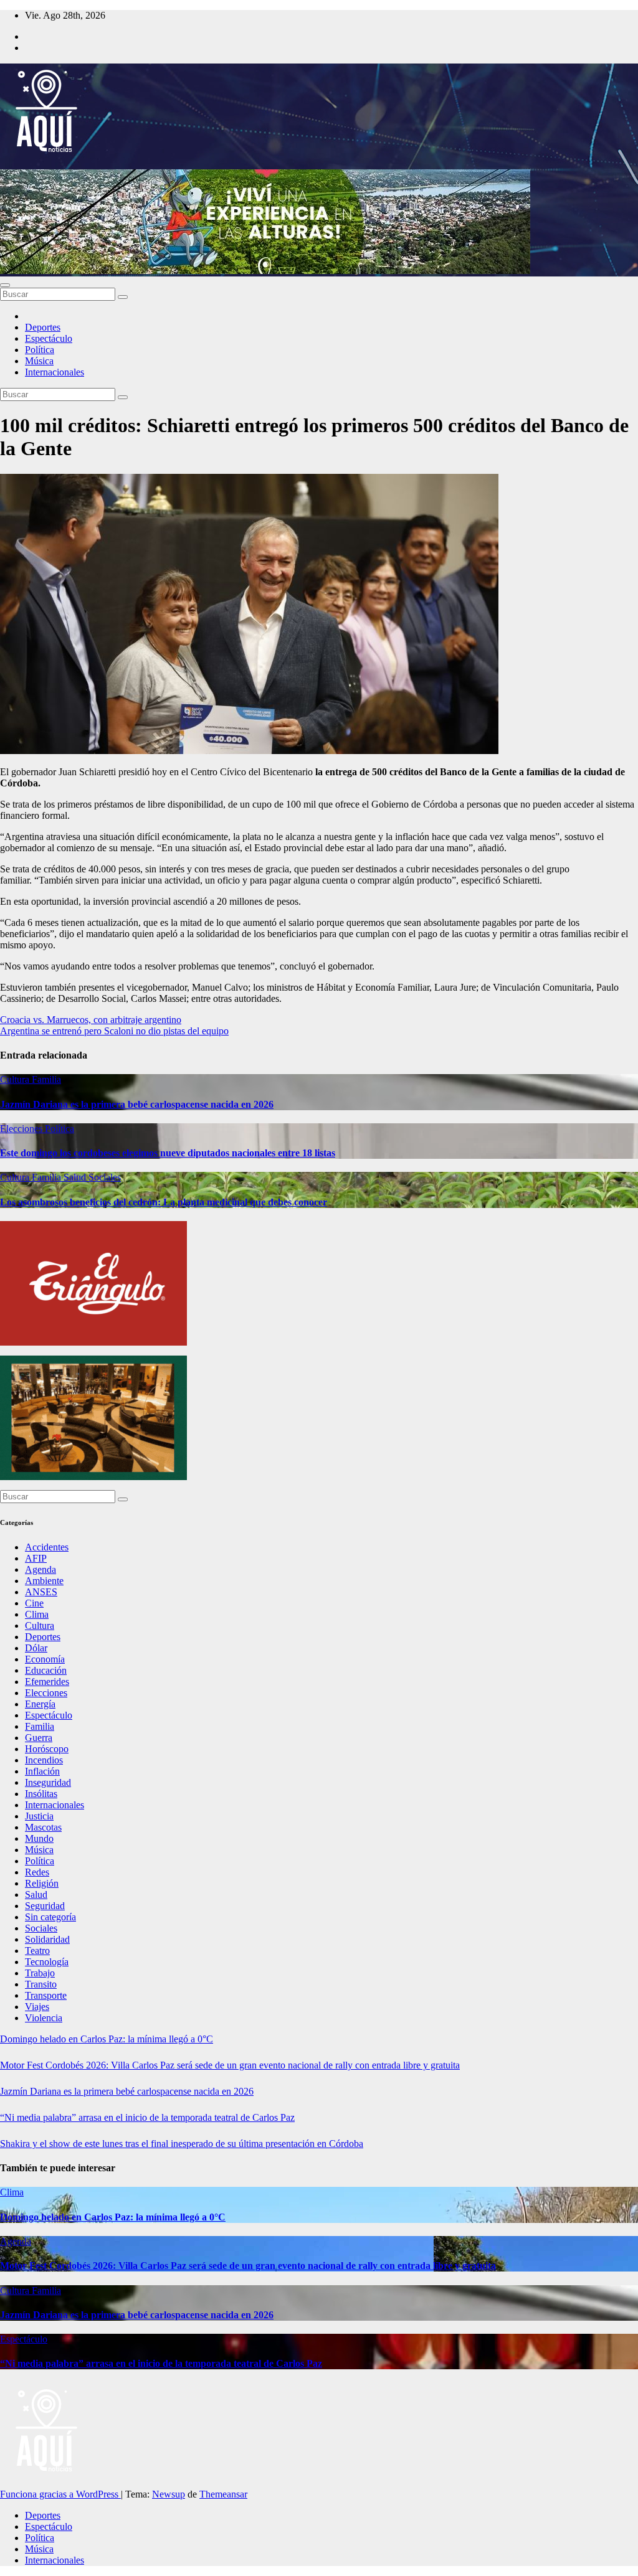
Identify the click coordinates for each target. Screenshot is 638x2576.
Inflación (42, 1771)
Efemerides (47, 1682)
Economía (45, 1659)
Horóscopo (47, 1749)
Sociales (105, 1177)
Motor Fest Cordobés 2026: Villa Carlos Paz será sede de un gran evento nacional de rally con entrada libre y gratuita (230, 2065)
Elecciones (22, 1129)
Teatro (37, 1951)
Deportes (43, 327)
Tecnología (47, 1962)
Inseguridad (48, 1782)
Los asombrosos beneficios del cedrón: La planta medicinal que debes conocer (164, 1202)
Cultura (16, 1079)
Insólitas (41, 1794)
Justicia (39, 1816)
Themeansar (223, 2494)
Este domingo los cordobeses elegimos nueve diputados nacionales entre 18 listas (168, 1153)
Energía (40, 1704)
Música (39, 361)
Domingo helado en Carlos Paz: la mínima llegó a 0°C (107, 2039)
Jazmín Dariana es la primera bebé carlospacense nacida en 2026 (137, 1104)
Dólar (36, 1648)
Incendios (44, 1760)
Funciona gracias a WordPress (60, 2494)
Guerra (39, 1738)
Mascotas (43, 1827)
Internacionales (55, 372)
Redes (37, 1872)
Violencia (44, 2018)
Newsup (169, 2494)
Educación (46, 1670)
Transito (41, 1984)
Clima (37, 1614)
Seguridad (45, 1906)
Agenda (40, 1569)
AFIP (36, 1558)
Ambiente (44, 1581)
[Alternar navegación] (5, 285)
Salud (76, 1177)
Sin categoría (50, 1917)
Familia (46, 1079)
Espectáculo (49, 338)
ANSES (41, 1592)
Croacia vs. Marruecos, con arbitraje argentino (91, 1020)
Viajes (37, 2007)
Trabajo (40, 1973)
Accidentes (47, 1547)
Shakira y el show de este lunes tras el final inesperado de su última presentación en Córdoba (182, 2144)
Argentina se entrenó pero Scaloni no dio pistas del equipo (114, 1031)
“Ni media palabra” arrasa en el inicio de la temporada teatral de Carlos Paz (147, 2117)
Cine (34, 1603)
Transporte (46, 1995)
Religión (42, 1883)
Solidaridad (47, 1939)
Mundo (39, 1838)
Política (40, 350)
